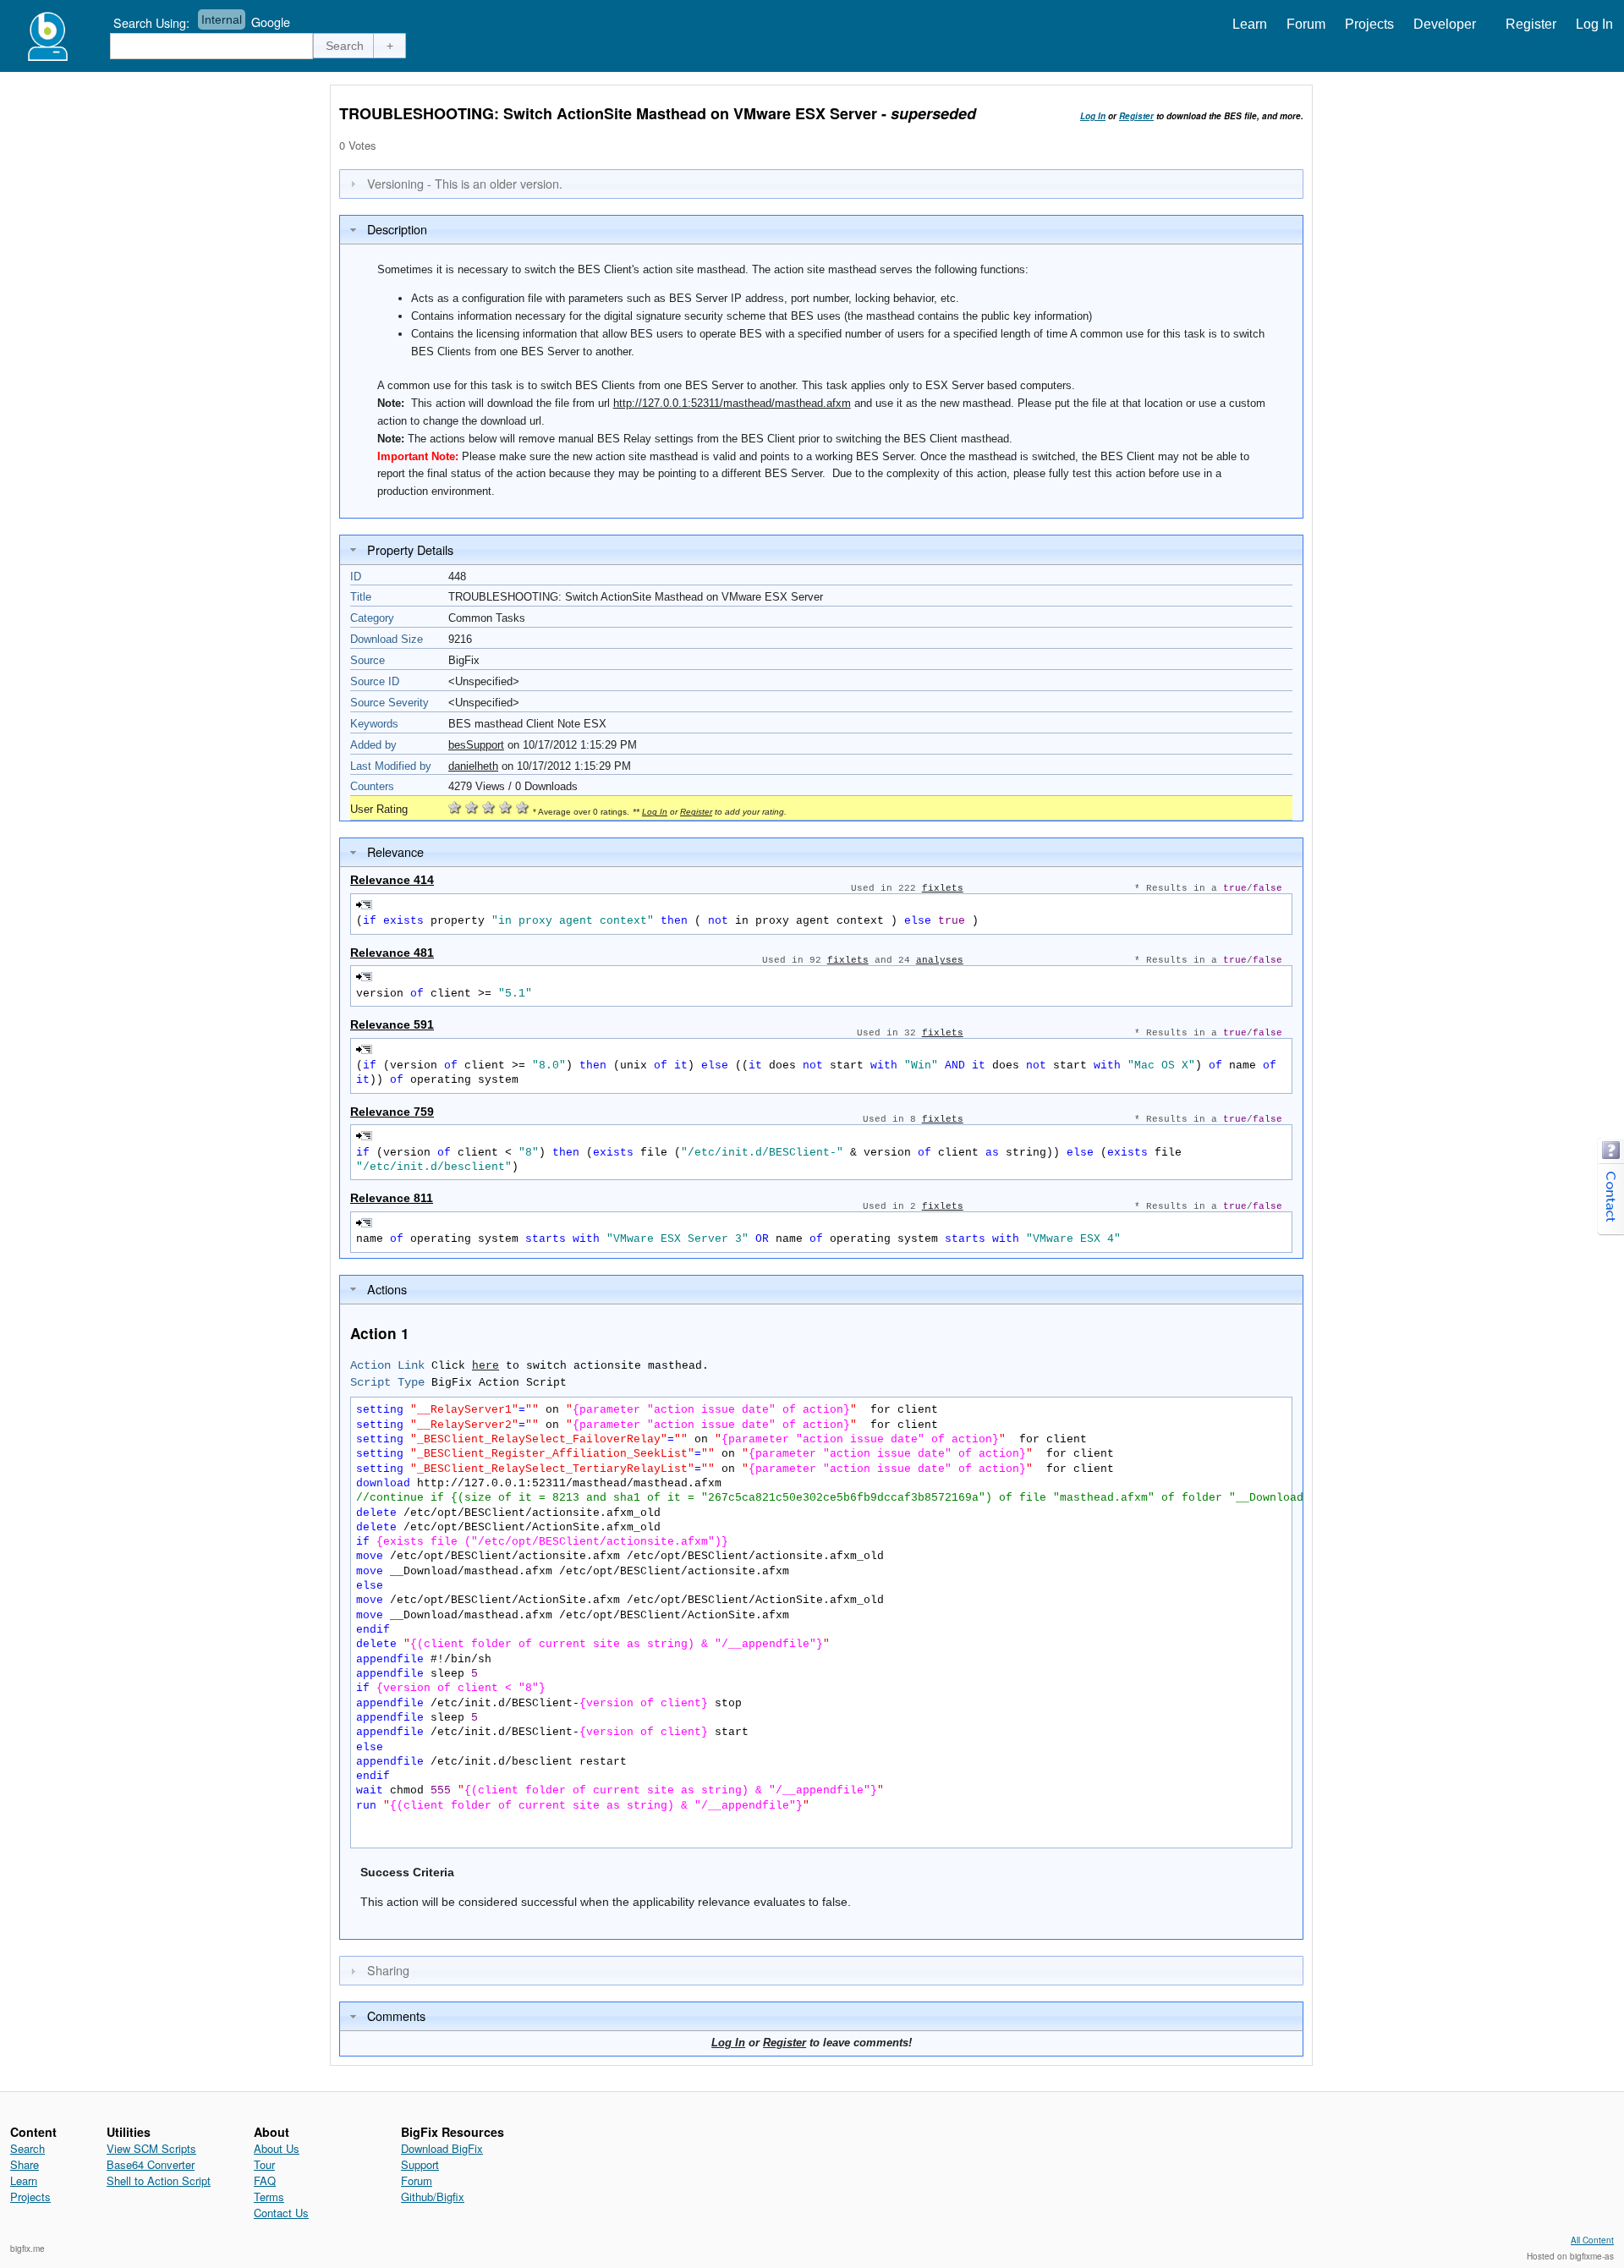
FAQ (265, 2180)
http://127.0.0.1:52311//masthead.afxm (732, 403)
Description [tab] (397, 229)
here (486, 1366)
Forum (1306, 24)
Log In (1594, 24)
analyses (940, 960)
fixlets (943, 888)
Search (27, 2148)
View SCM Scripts (151, 2148)
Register (1531, 24)
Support (420, 2164)
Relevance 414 (392, 880)
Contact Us (281, 2213)
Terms (269, 2197)
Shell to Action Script (159, 2180)
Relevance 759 (392, 1112)
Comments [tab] (396, 2015)
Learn (1250, 24)
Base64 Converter (151, 2164)
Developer (1445, 24)
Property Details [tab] (410, 549)
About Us (277, 2148)
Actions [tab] (387, 1289)
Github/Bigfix (433, 2197)
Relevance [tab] (395, 851)
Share (25, 2164)
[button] (345, 46)
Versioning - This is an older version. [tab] (465, 183)
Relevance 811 (392, 1198)
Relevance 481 (392, 953)
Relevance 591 (392, 1024)
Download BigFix (442, 2148)
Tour (264, 2164)
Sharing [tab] (388, 1970)
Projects (1369, 24)
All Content (1592, 2240)
